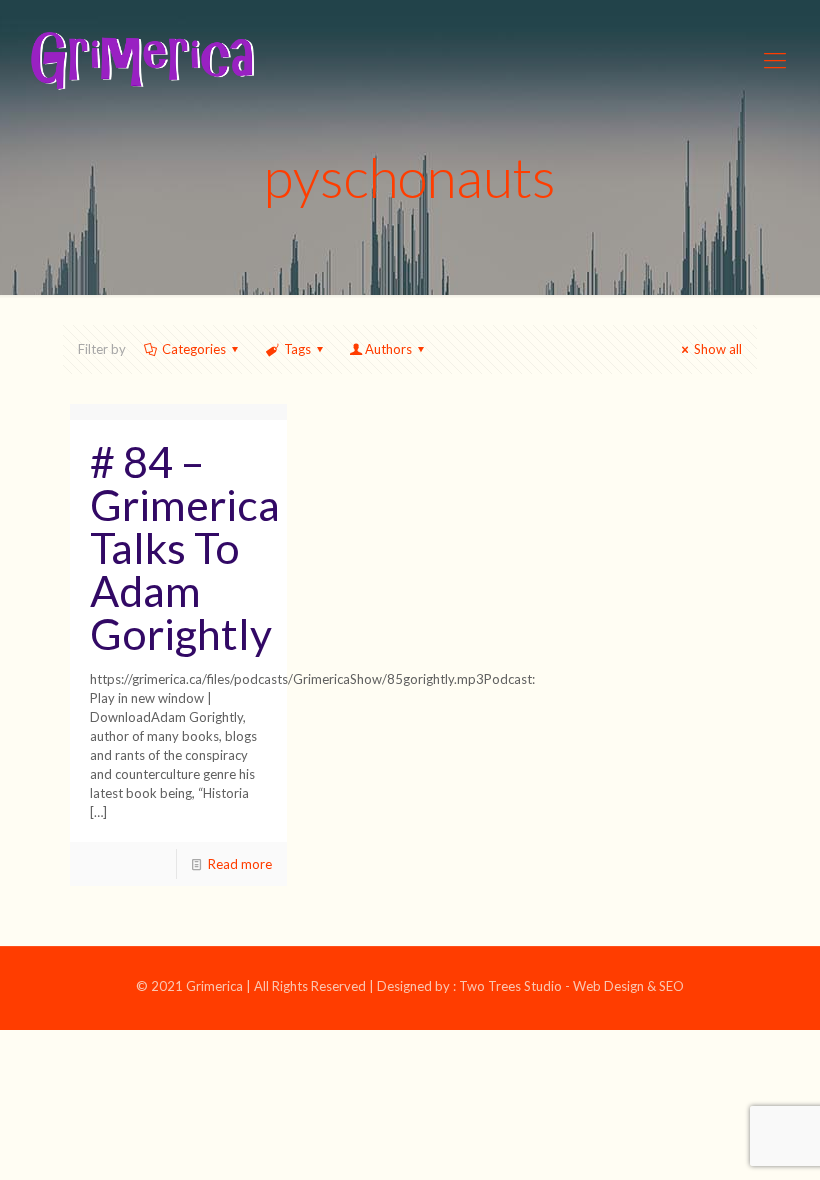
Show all (718, 349)
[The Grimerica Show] (141, 60)
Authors (388, 349)
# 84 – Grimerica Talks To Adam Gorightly (185, 547)
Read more (240, 864)
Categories (194, 349)
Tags (297, 349)
